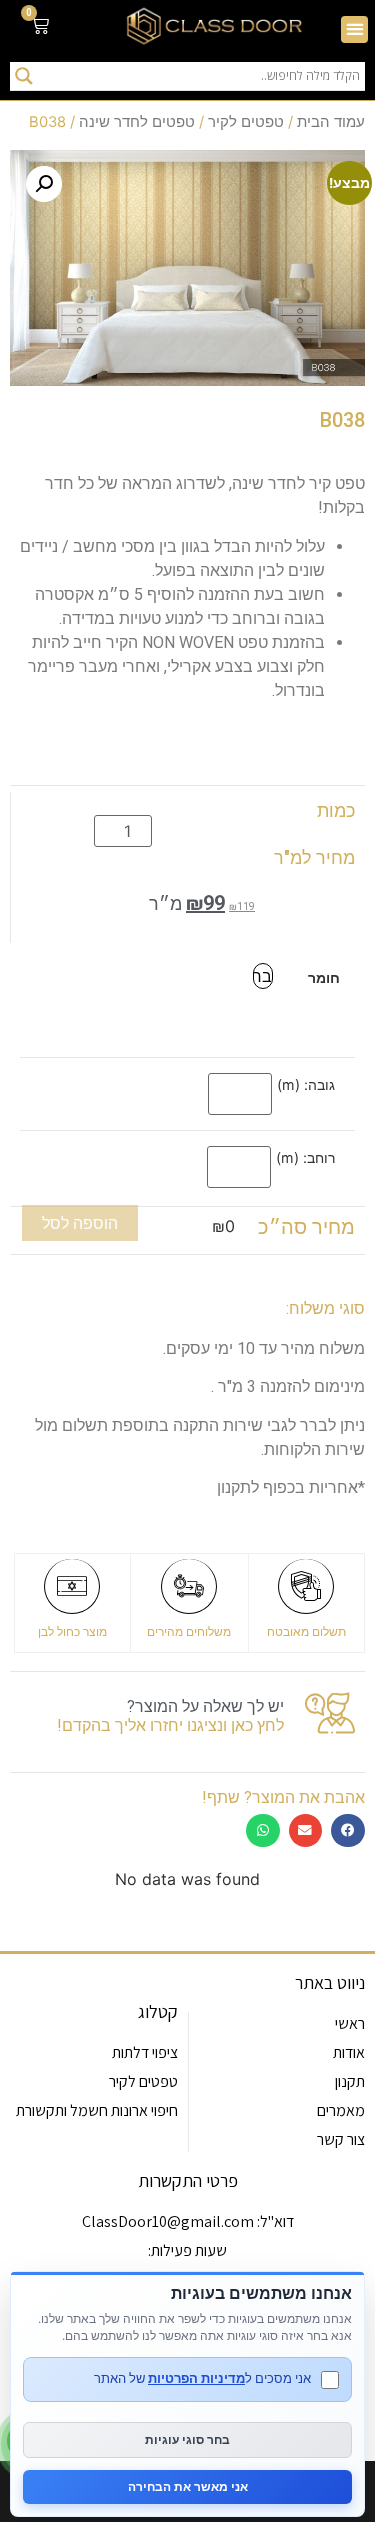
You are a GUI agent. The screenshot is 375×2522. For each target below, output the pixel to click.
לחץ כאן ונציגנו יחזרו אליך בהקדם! (170, 1725)
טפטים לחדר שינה (137, 122)
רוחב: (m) (305, 1158)
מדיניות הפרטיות (196, 2378)
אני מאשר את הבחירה (188, 2486)
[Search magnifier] (24, 76)
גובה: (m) (306, 1085)
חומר (324, 978)
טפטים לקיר (246, 122)
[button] (354, 29)
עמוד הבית (331, 122)
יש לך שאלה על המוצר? (205, 1706)
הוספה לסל (80, 1223)
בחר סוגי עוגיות (187, 2439)
